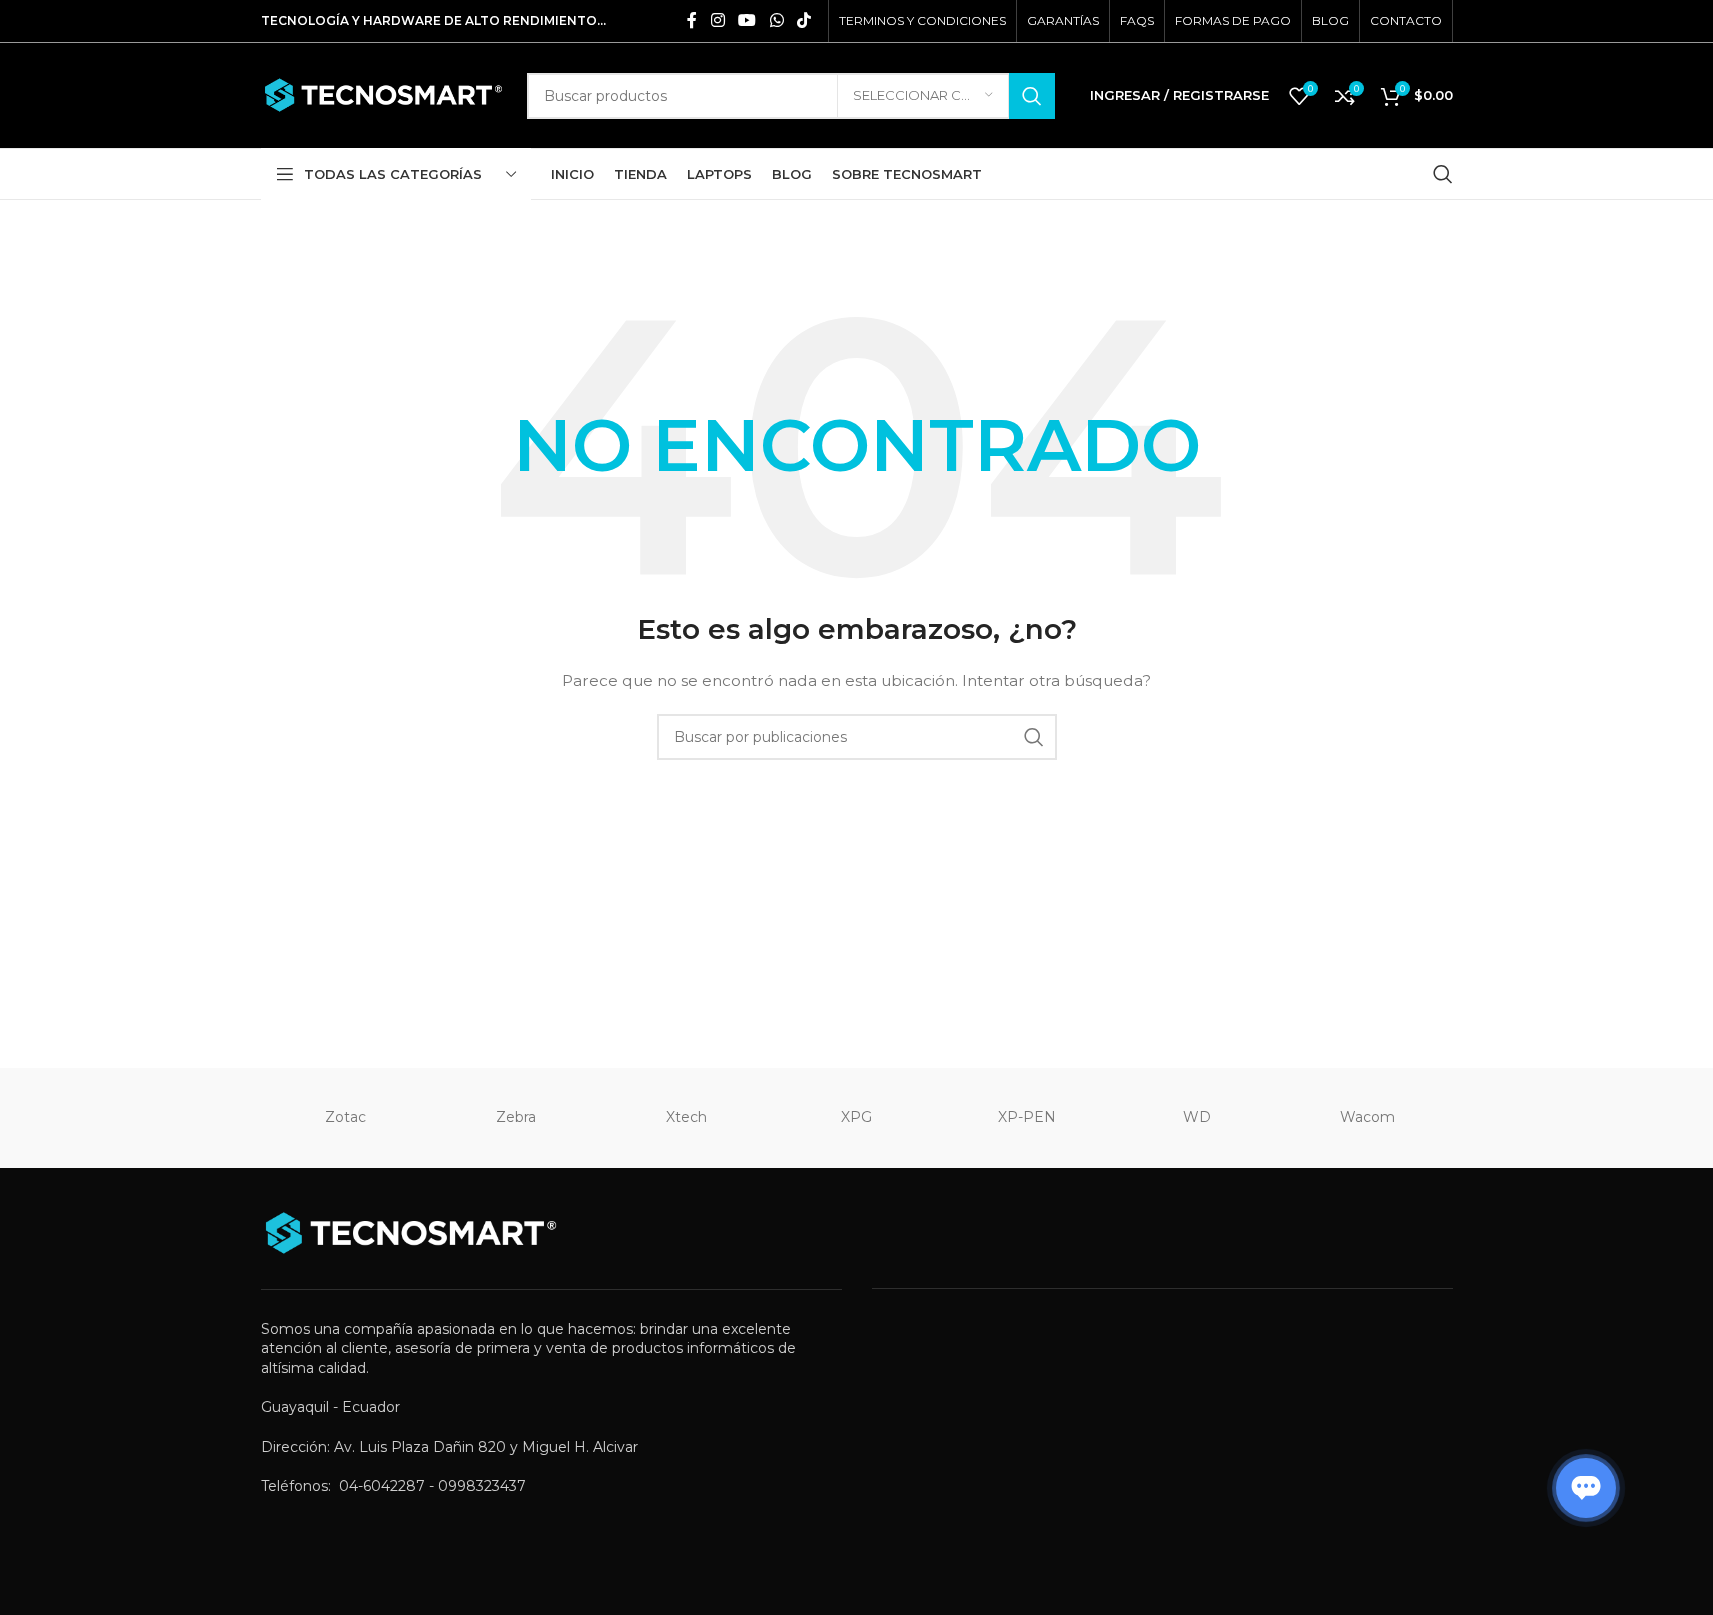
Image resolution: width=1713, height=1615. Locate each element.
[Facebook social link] (692, 20)
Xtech (686, 1117)
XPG (856, 1117)
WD (1197, 1117)
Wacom (1367, 1117)
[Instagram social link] (717, 20)
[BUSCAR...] (1032, 96)
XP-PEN (1027, 1117)
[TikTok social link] (803, 20)
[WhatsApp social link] (776, 20)
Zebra (516, 1117)
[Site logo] (384, 94)
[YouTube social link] (747, 20)
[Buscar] (1443, 174)
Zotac (345, 1117)
